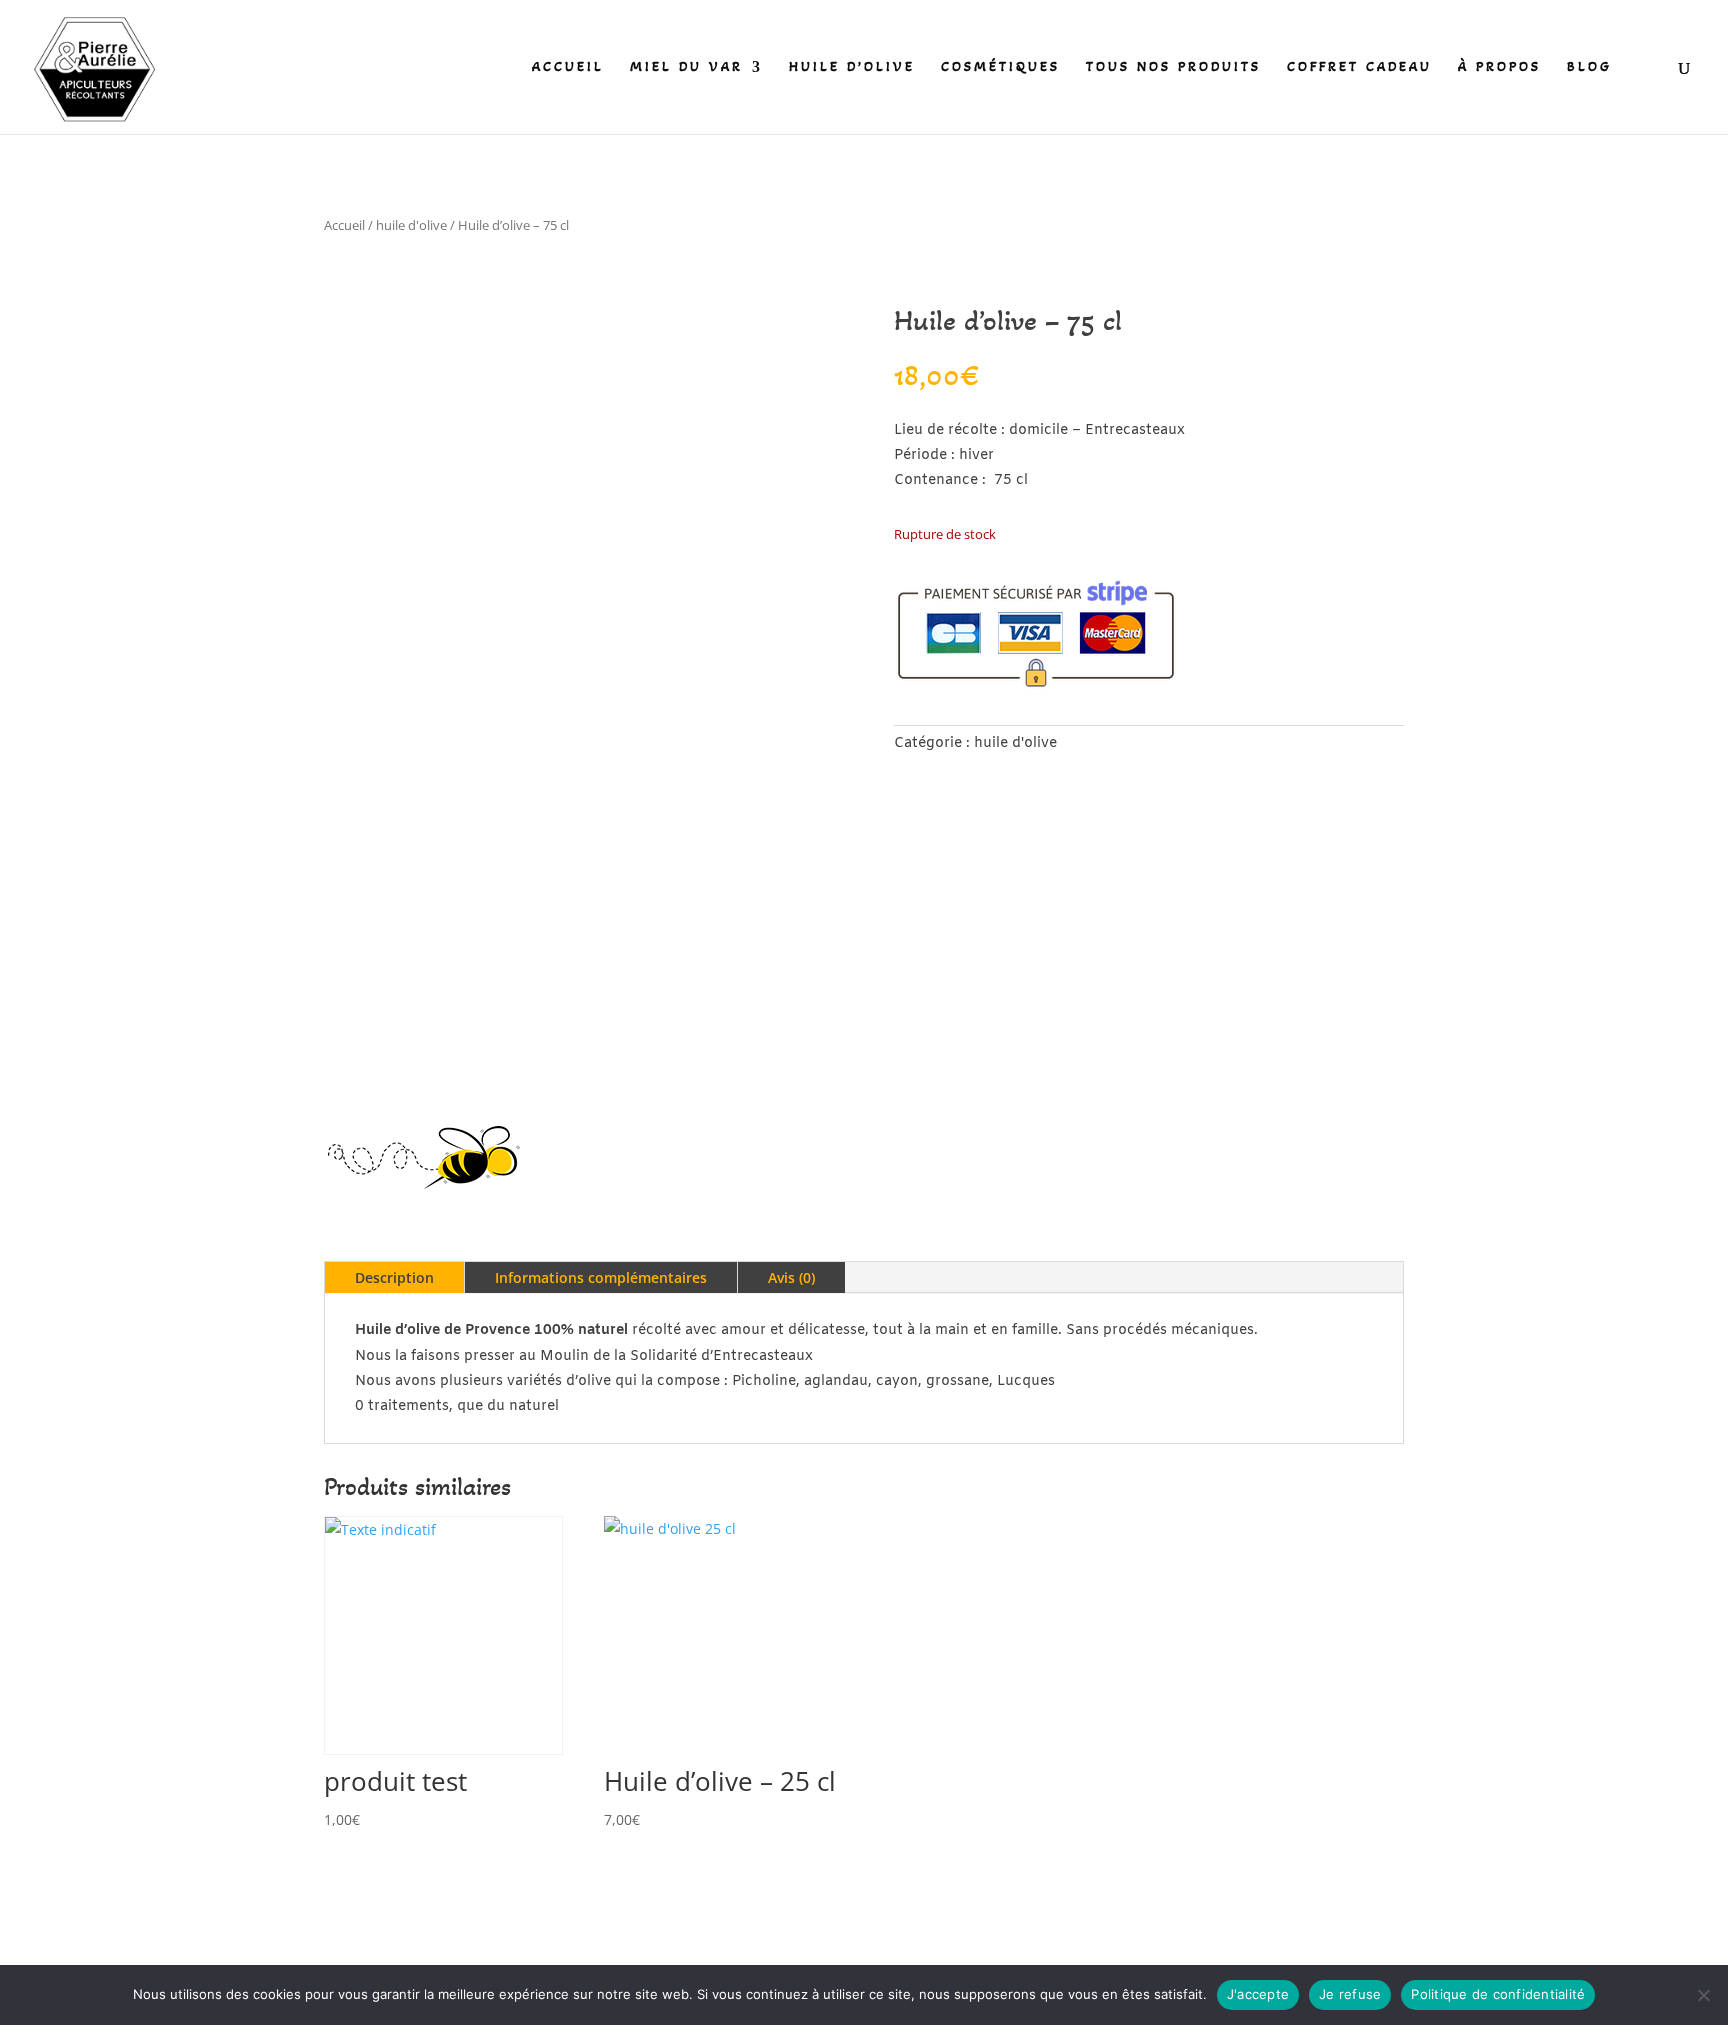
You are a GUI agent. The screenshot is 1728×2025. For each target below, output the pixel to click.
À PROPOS (1499, 67)
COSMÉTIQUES (1000, 67)
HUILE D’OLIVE (852, 67)
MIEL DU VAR (686, 67)
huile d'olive (411, 225)
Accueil (344, 225)
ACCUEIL (568, 67)
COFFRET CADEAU (1359, 67)
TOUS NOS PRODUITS (1173, 67)
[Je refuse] (1703, 1995)
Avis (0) (791, 1277)
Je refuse (1350, 1994)
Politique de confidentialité (1498, 1994)
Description (394, 1277)
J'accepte (1258, 1994)
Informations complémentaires (601, 1277)
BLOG (1589, 67)
